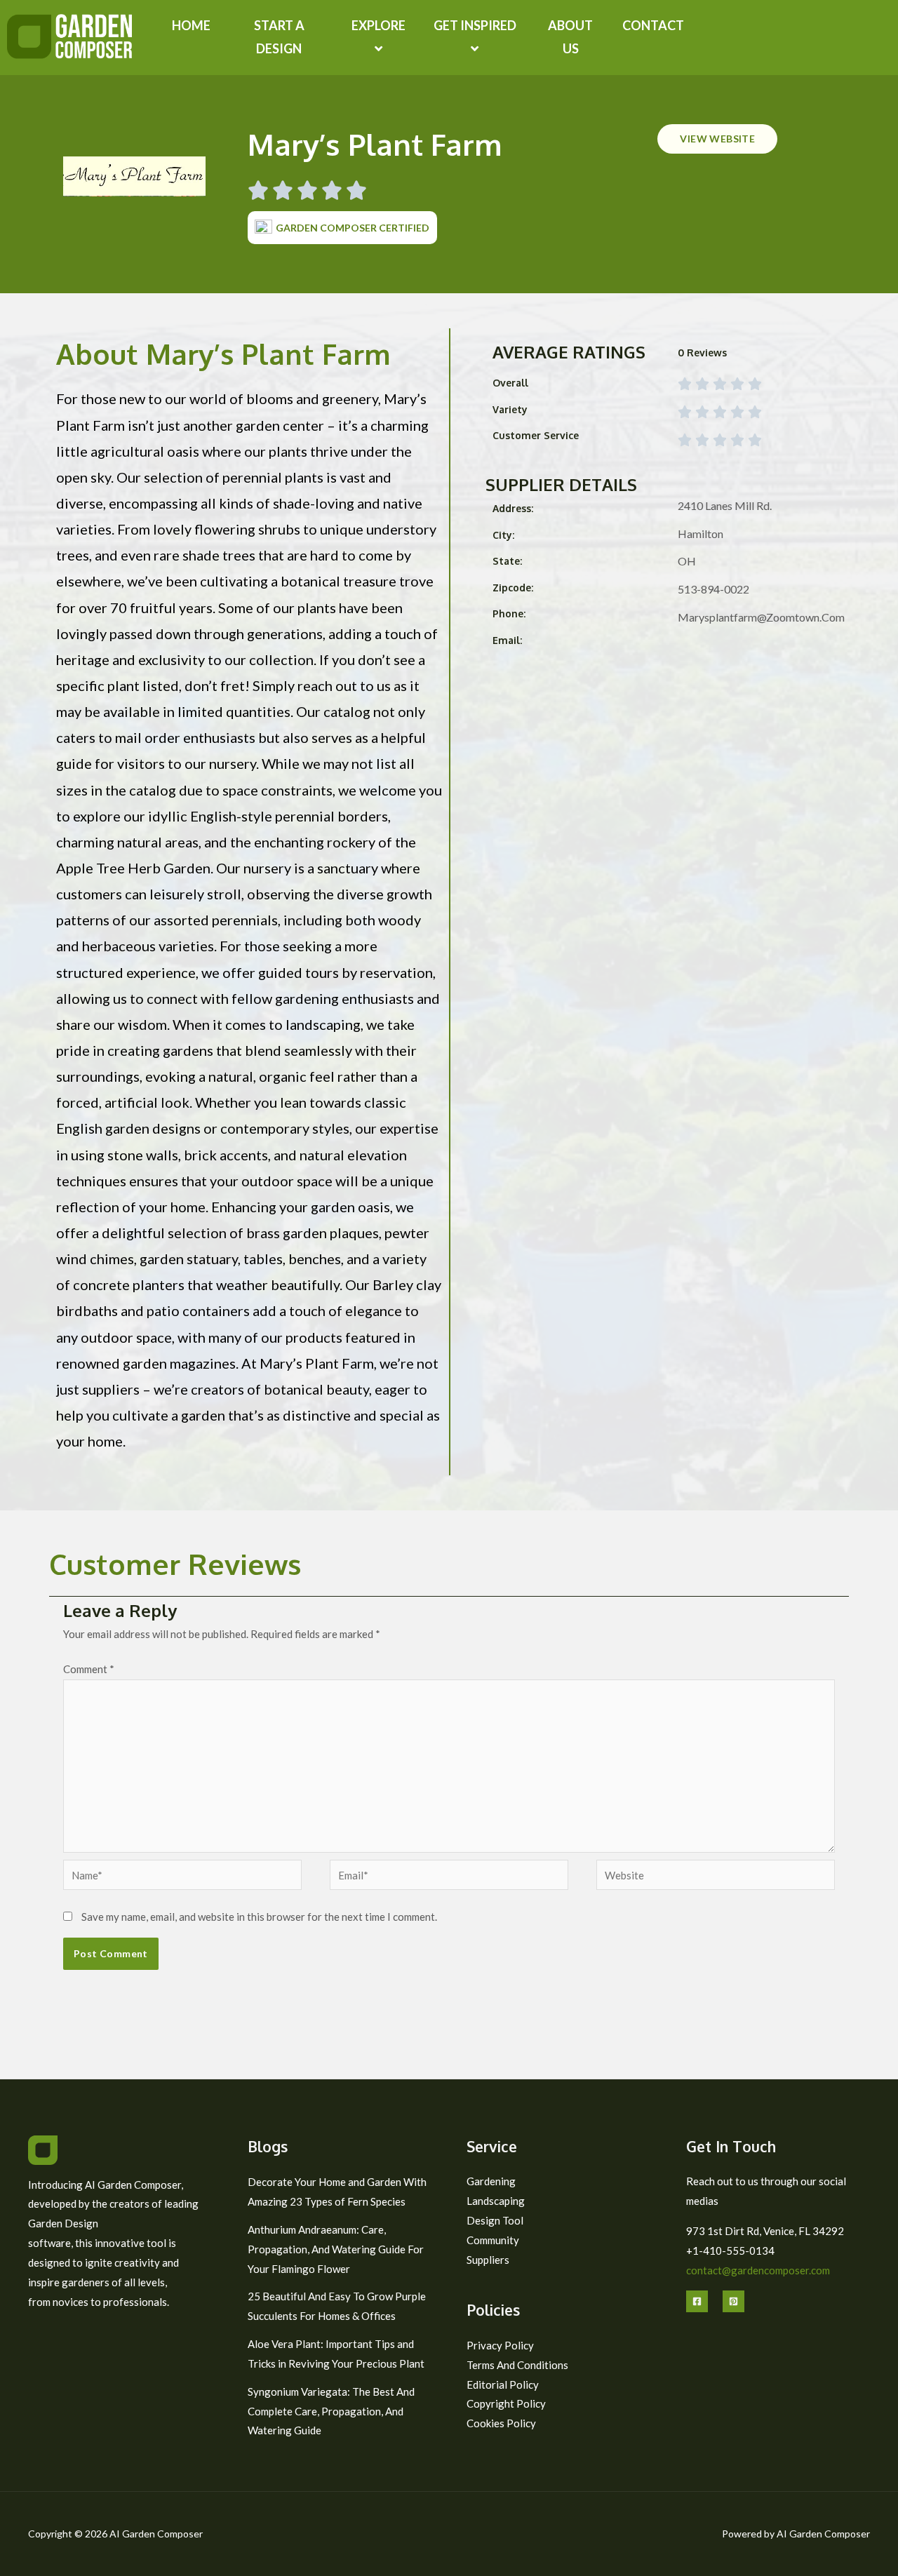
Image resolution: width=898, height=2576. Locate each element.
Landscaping (496, 2201)
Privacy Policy (500, 2345)
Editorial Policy (503, 2384)
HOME (191, 25)
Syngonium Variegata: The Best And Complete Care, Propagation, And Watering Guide (331, 2411)
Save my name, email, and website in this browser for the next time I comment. (259, 1917)
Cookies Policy (501, 2423)
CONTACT (653, 25)
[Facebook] (697, 2301)
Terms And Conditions (517, 2365)
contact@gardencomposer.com (758, 2270)
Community (493, 2240)
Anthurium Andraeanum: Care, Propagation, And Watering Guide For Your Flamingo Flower (336, 2249)
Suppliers (488, 2260)
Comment (89, 1669)
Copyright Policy (506, 2403)
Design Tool (495, 2220)
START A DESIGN (279, 37)
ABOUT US (570, 37)
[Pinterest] (733, 2301)
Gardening (491, 2181)
